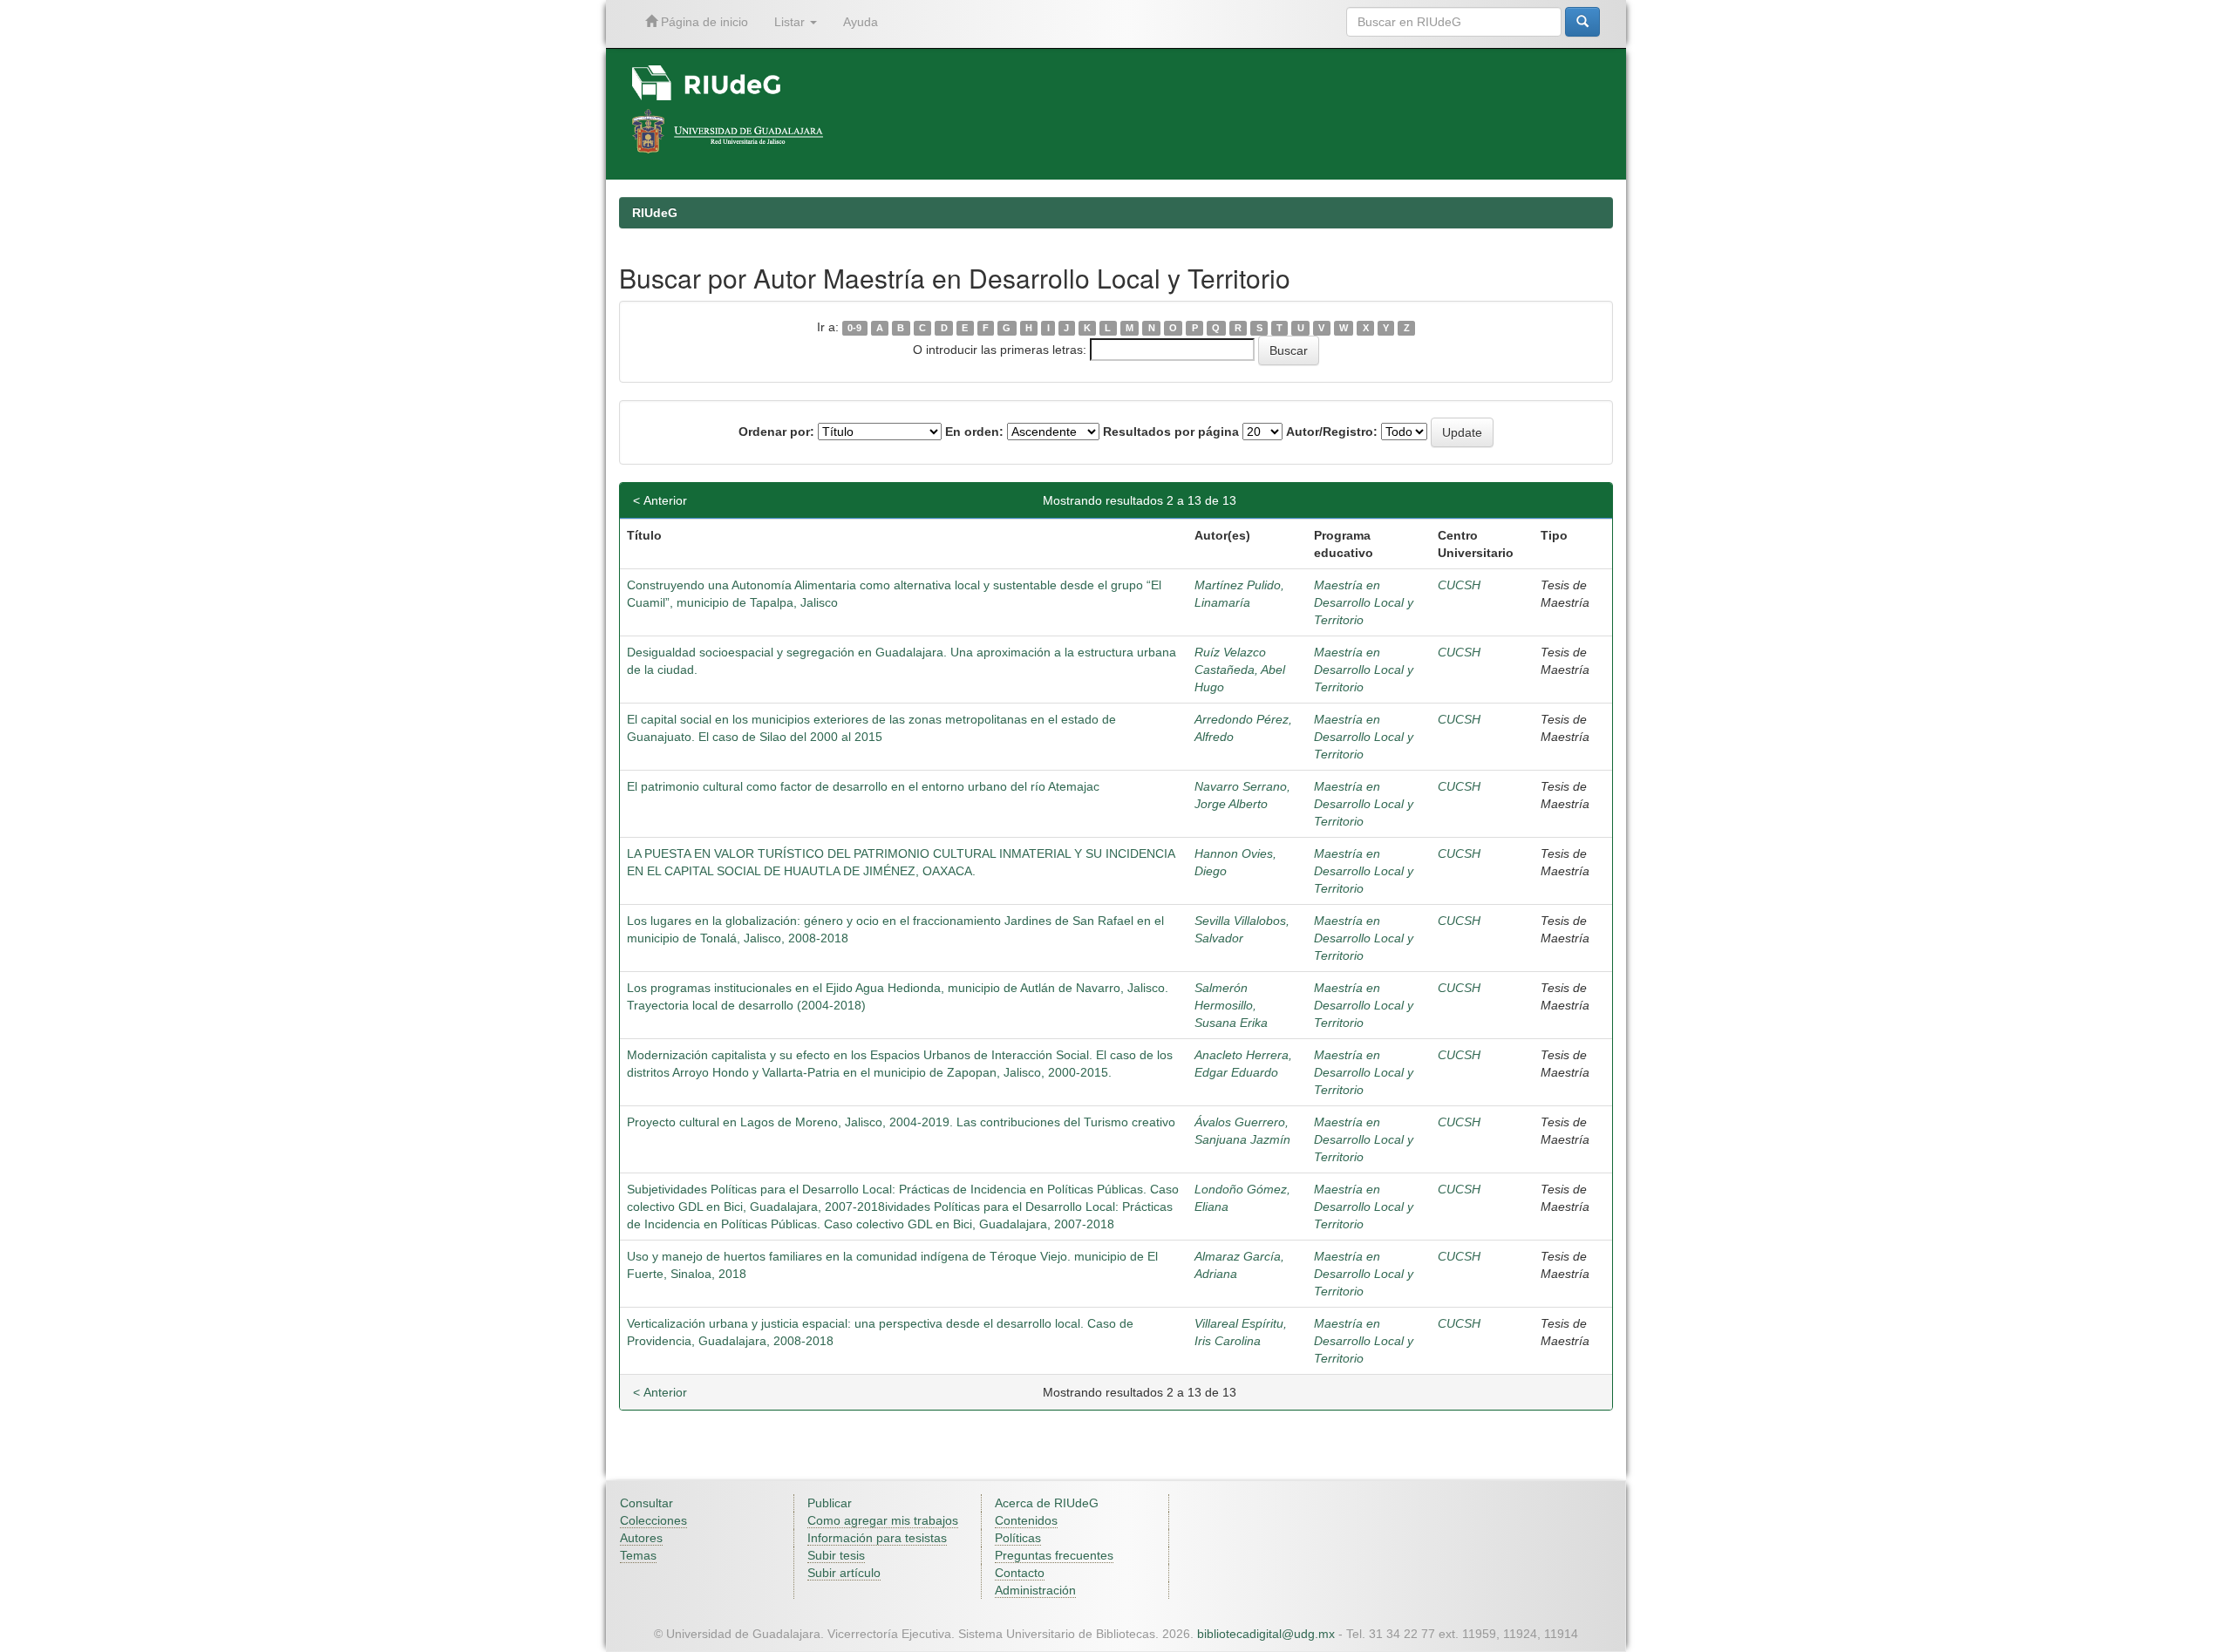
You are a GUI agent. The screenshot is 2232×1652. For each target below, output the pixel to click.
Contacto (1020, 1573)
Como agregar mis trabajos (883, 1520)
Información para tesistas (877, 1538)
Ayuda (861, 22)
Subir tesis (836, 1555)
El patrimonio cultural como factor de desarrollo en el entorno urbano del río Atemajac (863, 786)
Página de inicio (703, 22)
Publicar (830, 1503)
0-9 (854, 328)
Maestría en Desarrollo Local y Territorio (1364, 602)
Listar (791, 22)
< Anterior (660, 500)
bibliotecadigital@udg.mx (1266, 1634)
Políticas (1018, 1538)
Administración (1035, 1590)
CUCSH (1459, 585)
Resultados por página (1171, 432)
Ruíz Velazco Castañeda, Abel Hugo (1240, 670)
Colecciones (653, 1520)
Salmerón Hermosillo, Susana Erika (1231, 1005)
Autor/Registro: (1332, 432)
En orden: (974, 432)
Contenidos (1026, 1520)
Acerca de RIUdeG (1047, 1503)
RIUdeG (655, 213)
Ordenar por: (776, 432)
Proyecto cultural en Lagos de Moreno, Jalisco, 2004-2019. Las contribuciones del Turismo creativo (901, 1122)
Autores (641, 1538)
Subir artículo (844, 1573)
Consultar (646, 1503)
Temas (638, 1555)
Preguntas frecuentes (1054, 1555)
